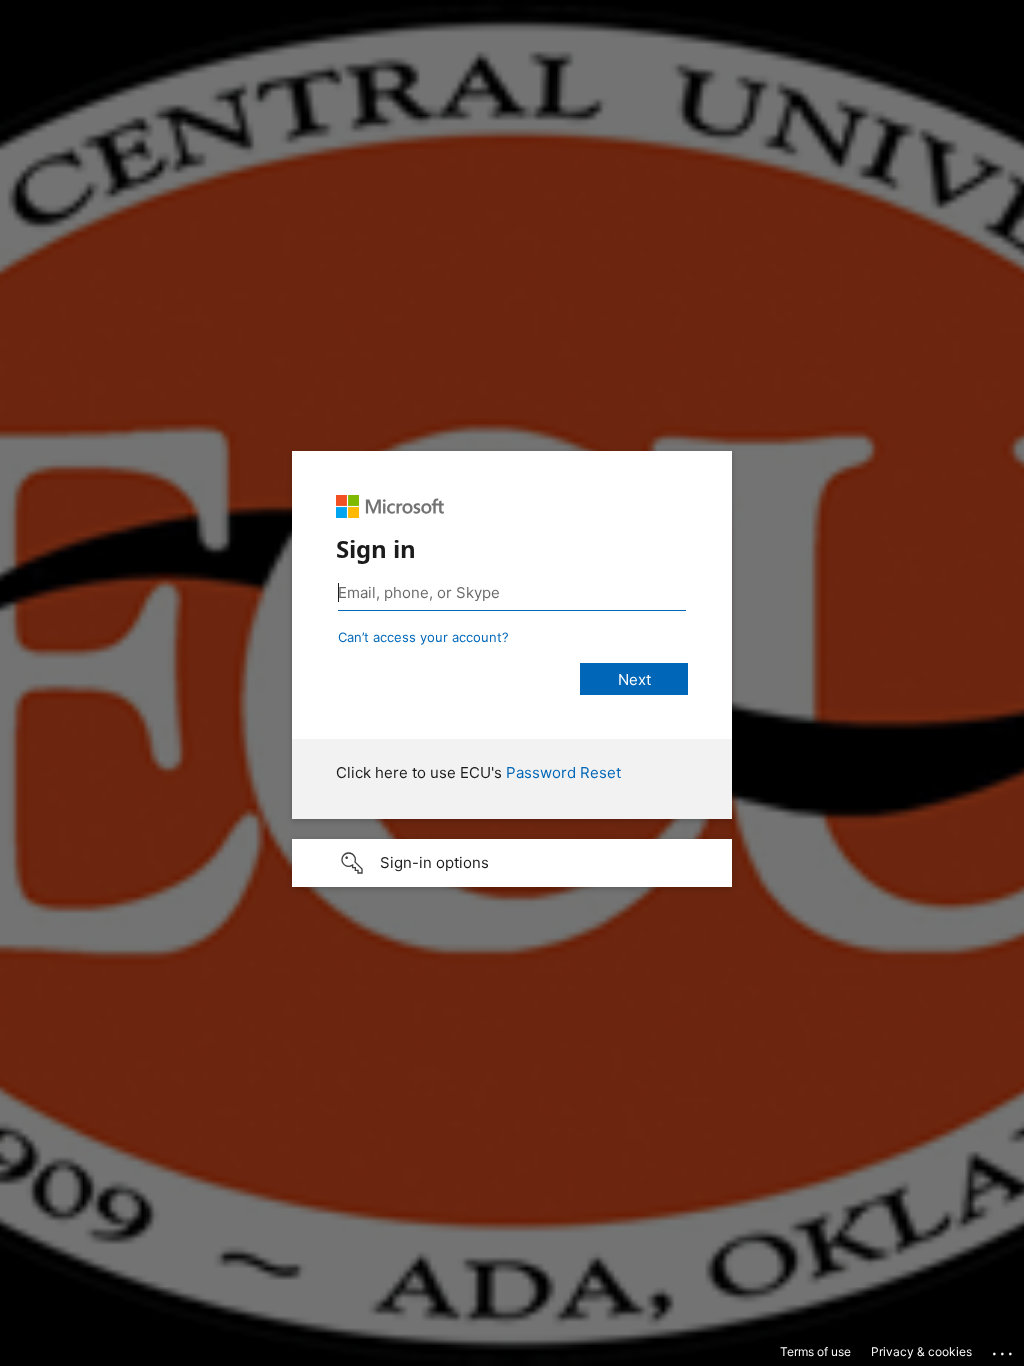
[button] (512, 863)
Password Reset (563, 772)
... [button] (1004, 1349)
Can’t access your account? (423, 637)
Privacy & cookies (921, 1351)
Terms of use (815, 1351)
